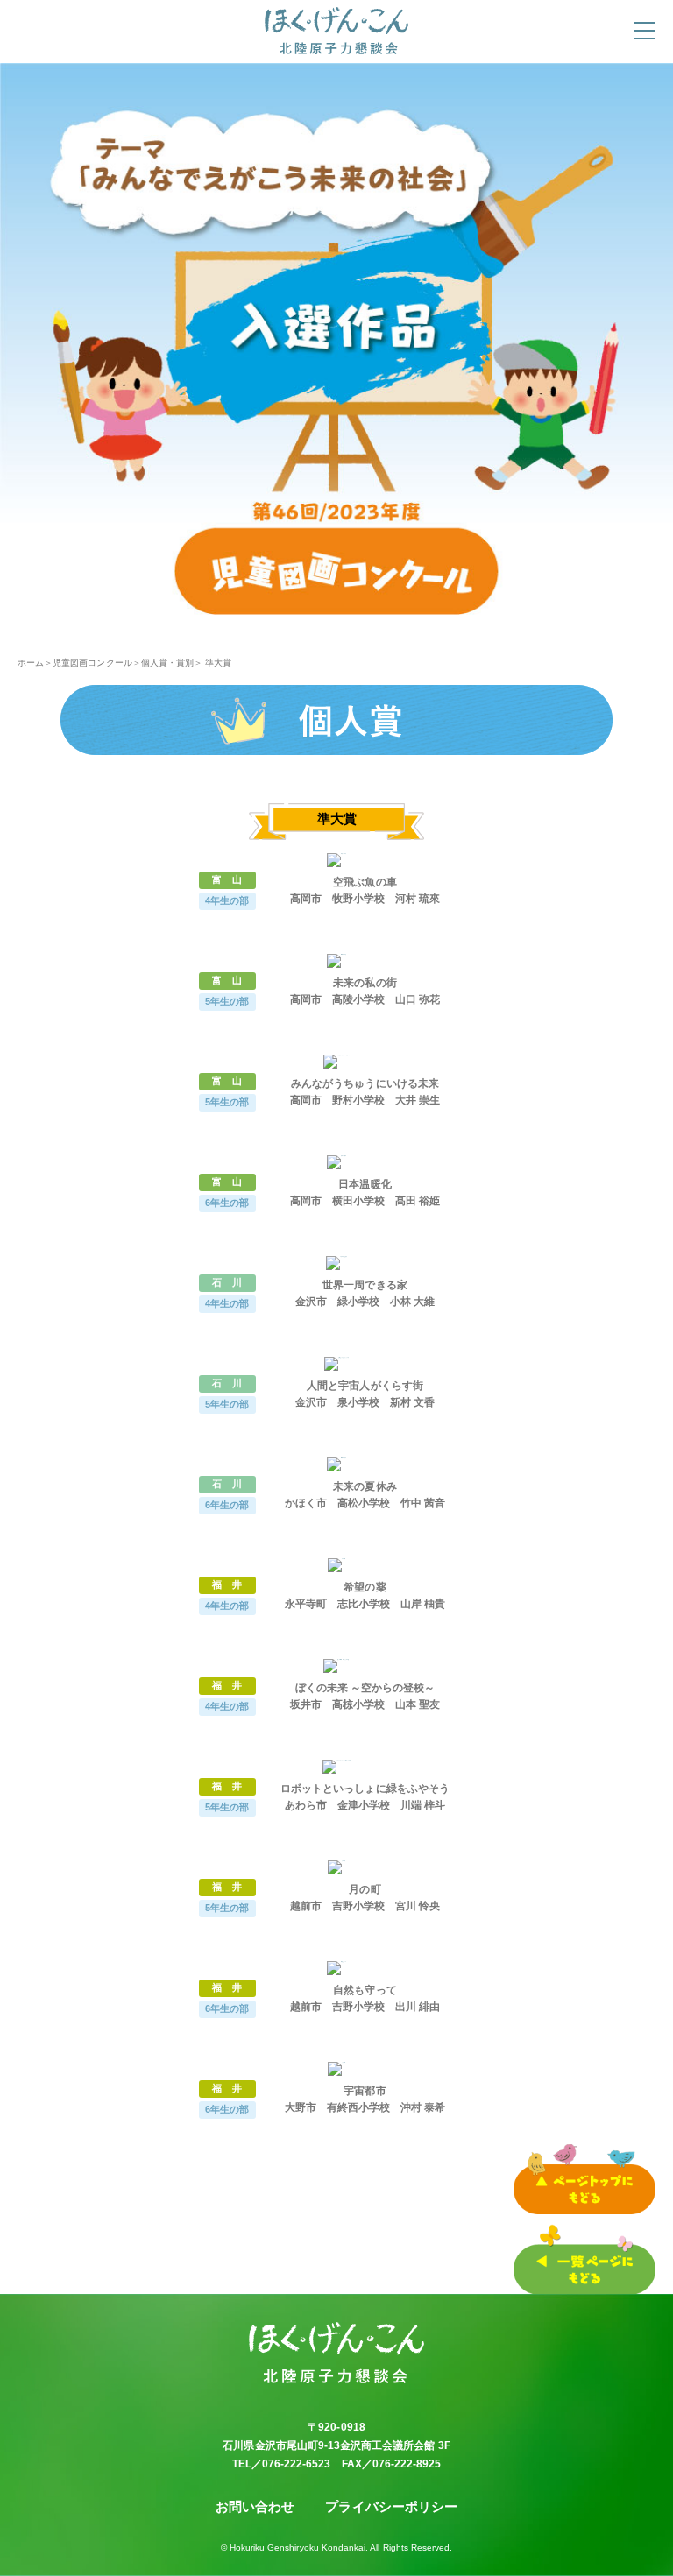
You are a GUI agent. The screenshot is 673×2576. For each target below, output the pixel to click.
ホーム (31, 663)
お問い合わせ (255, 2506)
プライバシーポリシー (391, 2506)
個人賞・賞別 (167, 663)
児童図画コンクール (92, 663)
